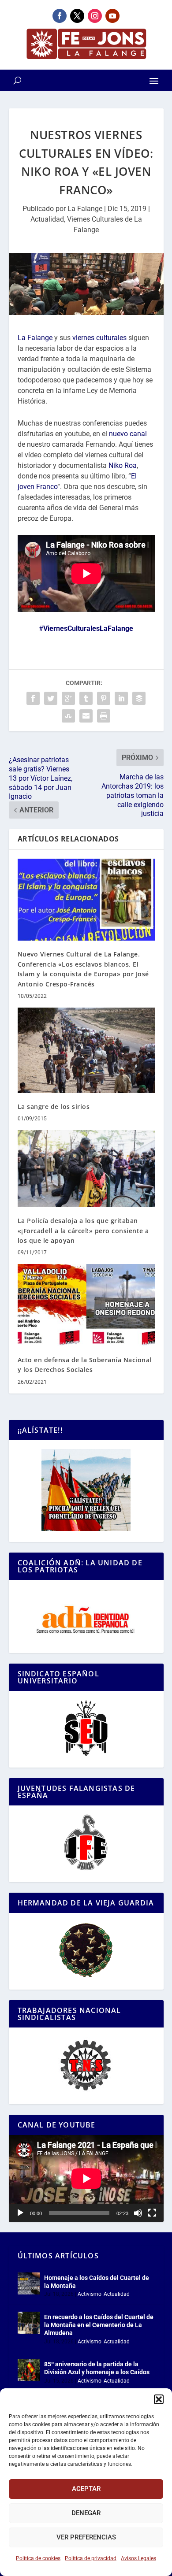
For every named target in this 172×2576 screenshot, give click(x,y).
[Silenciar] (138, 2213)
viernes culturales (99, 338)
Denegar (86, 2513)
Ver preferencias (86, 2537)
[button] (159, 2399)
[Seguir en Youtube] (112, 16)
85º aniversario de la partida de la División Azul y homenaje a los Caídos (97, 2368)
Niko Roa (123, 465)
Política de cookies (38, 2558)
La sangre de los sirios (54, 1106)
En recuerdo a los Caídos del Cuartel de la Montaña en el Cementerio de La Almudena (99, 2325)
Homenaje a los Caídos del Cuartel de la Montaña (97, 2282)
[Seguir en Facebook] (60, 16)
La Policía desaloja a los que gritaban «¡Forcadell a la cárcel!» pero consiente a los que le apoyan (83, 1231)
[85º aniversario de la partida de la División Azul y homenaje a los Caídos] (29, 2370)
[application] (86, 2178)
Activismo (90, 2294)
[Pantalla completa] (152, 2213)
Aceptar (86, 2489)
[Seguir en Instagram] (95, 16)
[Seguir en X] (77, 16)
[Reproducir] (20, 2213)
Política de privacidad (91, 2558)
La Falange (85, 209)
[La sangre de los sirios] (86, 1050)
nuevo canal (128, 434)
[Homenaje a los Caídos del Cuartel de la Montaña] (29, 2283)
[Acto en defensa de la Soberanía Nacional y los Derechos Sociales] (86, 1305)
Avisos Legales (138, 2558)
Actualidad (47, 219)
